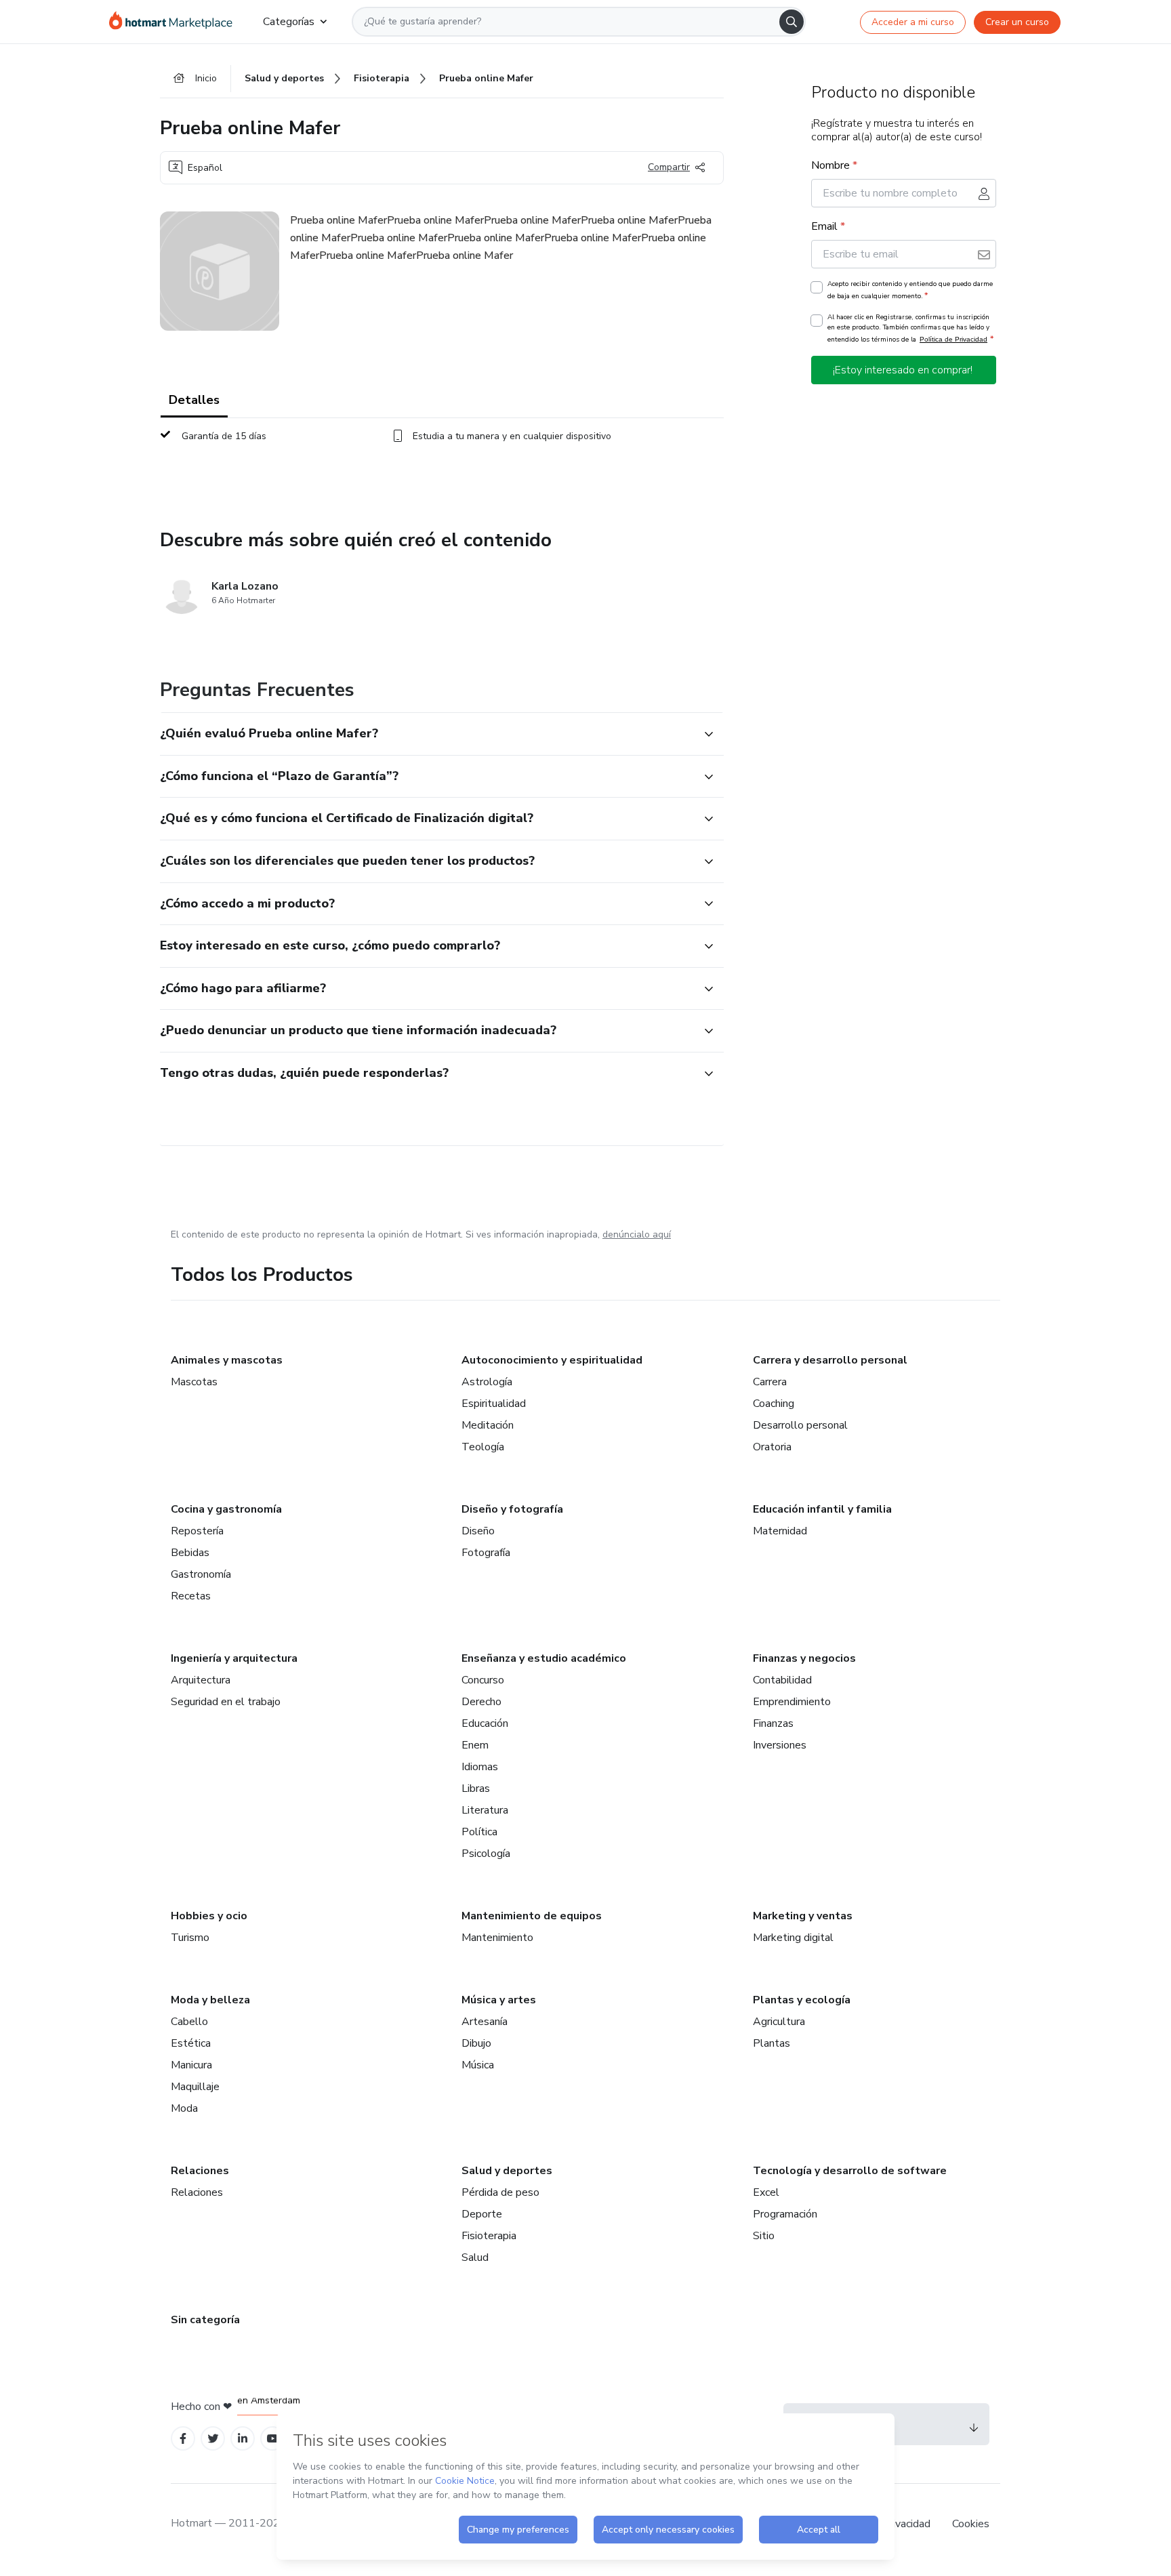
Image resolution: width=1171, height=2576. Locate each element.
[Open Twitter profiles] (213, 2439)
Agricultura (779, 2022)
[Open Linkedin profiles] (243, 2439)
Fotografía (486, 1553)
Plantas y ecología (802, 2000)
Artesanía (485, 2022)
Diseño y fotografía (512, 1509)
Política (479, 1832)
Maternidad (780, 1531)
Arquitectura (201, 1680)
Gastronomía (201, 1574)
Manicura (191, 2065)
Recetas (191, 1596)
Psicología (486, 1854)
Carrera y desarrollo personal (830, 1360)
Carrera (770, 1382)
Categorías (289, 22)
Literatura (485, 1810)
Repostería (197, 1531)
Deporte (482, 2214)
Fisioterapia (489, 2236)
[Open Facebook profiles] (183, 2439)
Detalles (194, 400)
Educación (485, 1723)
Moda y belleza (210, 2000)
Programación (785, 2214)
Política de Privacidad (953, 339)
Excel (766, 2192)
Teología (483, 1447)
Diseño (478, 1531)
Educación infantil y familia (822, 1509)
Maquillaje (195, 2087)
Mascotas (194, 1382)
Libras (476, 1788)
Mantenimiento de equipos (532, 1916)
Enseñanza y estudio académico (544, 1658)
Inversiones (780, 1745)
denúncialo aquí (637, 1234)
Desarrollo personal (800, 1425)
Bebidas (190, 1553)
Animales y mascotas (227, 1360)
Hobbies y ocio (209, 1916)
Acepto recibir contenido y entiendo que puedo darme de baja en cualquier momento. (910, 290)
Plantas (772, 2043)
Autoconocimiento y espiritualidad (552, 1360)
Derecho (481, 1702)
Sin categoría (205, 2320)
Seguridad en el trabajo (226, 1702)
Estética (191, 2043)
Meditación (488, 1425)
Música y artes (499, 2000)
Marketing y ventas (803, 1916)
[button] (427, 734)
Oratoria (772, 1447)
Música (478, 2065)
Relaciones (200, 2171)
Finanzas (773, 1723)
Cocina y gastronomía (226, 1509)
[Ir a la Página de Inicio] (175, 22)
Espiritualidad (494, 1404)
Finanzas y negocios (804, 1658)
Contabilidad (782, 1680)
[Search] (792, 22)
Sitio (764, 2236)
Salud (475, 2257)
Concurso (483, 1680)
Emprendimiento (792, 1702)
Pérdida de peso (500, 2192)
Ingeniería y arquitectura (234, 1658)
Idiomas (480, 1767)
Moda (184, 2108)
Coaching (774, 1404)
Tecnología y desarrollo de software (850, 2171)
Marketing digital (793, 1938)
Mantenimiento (497, 1938)
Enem (475, 1745)
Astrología (487, 1382)
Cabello (189, 2022)
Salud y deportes (507, 2171)
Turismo (190, 1938)
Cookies (971, 2524)
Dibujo (476, 2043)
